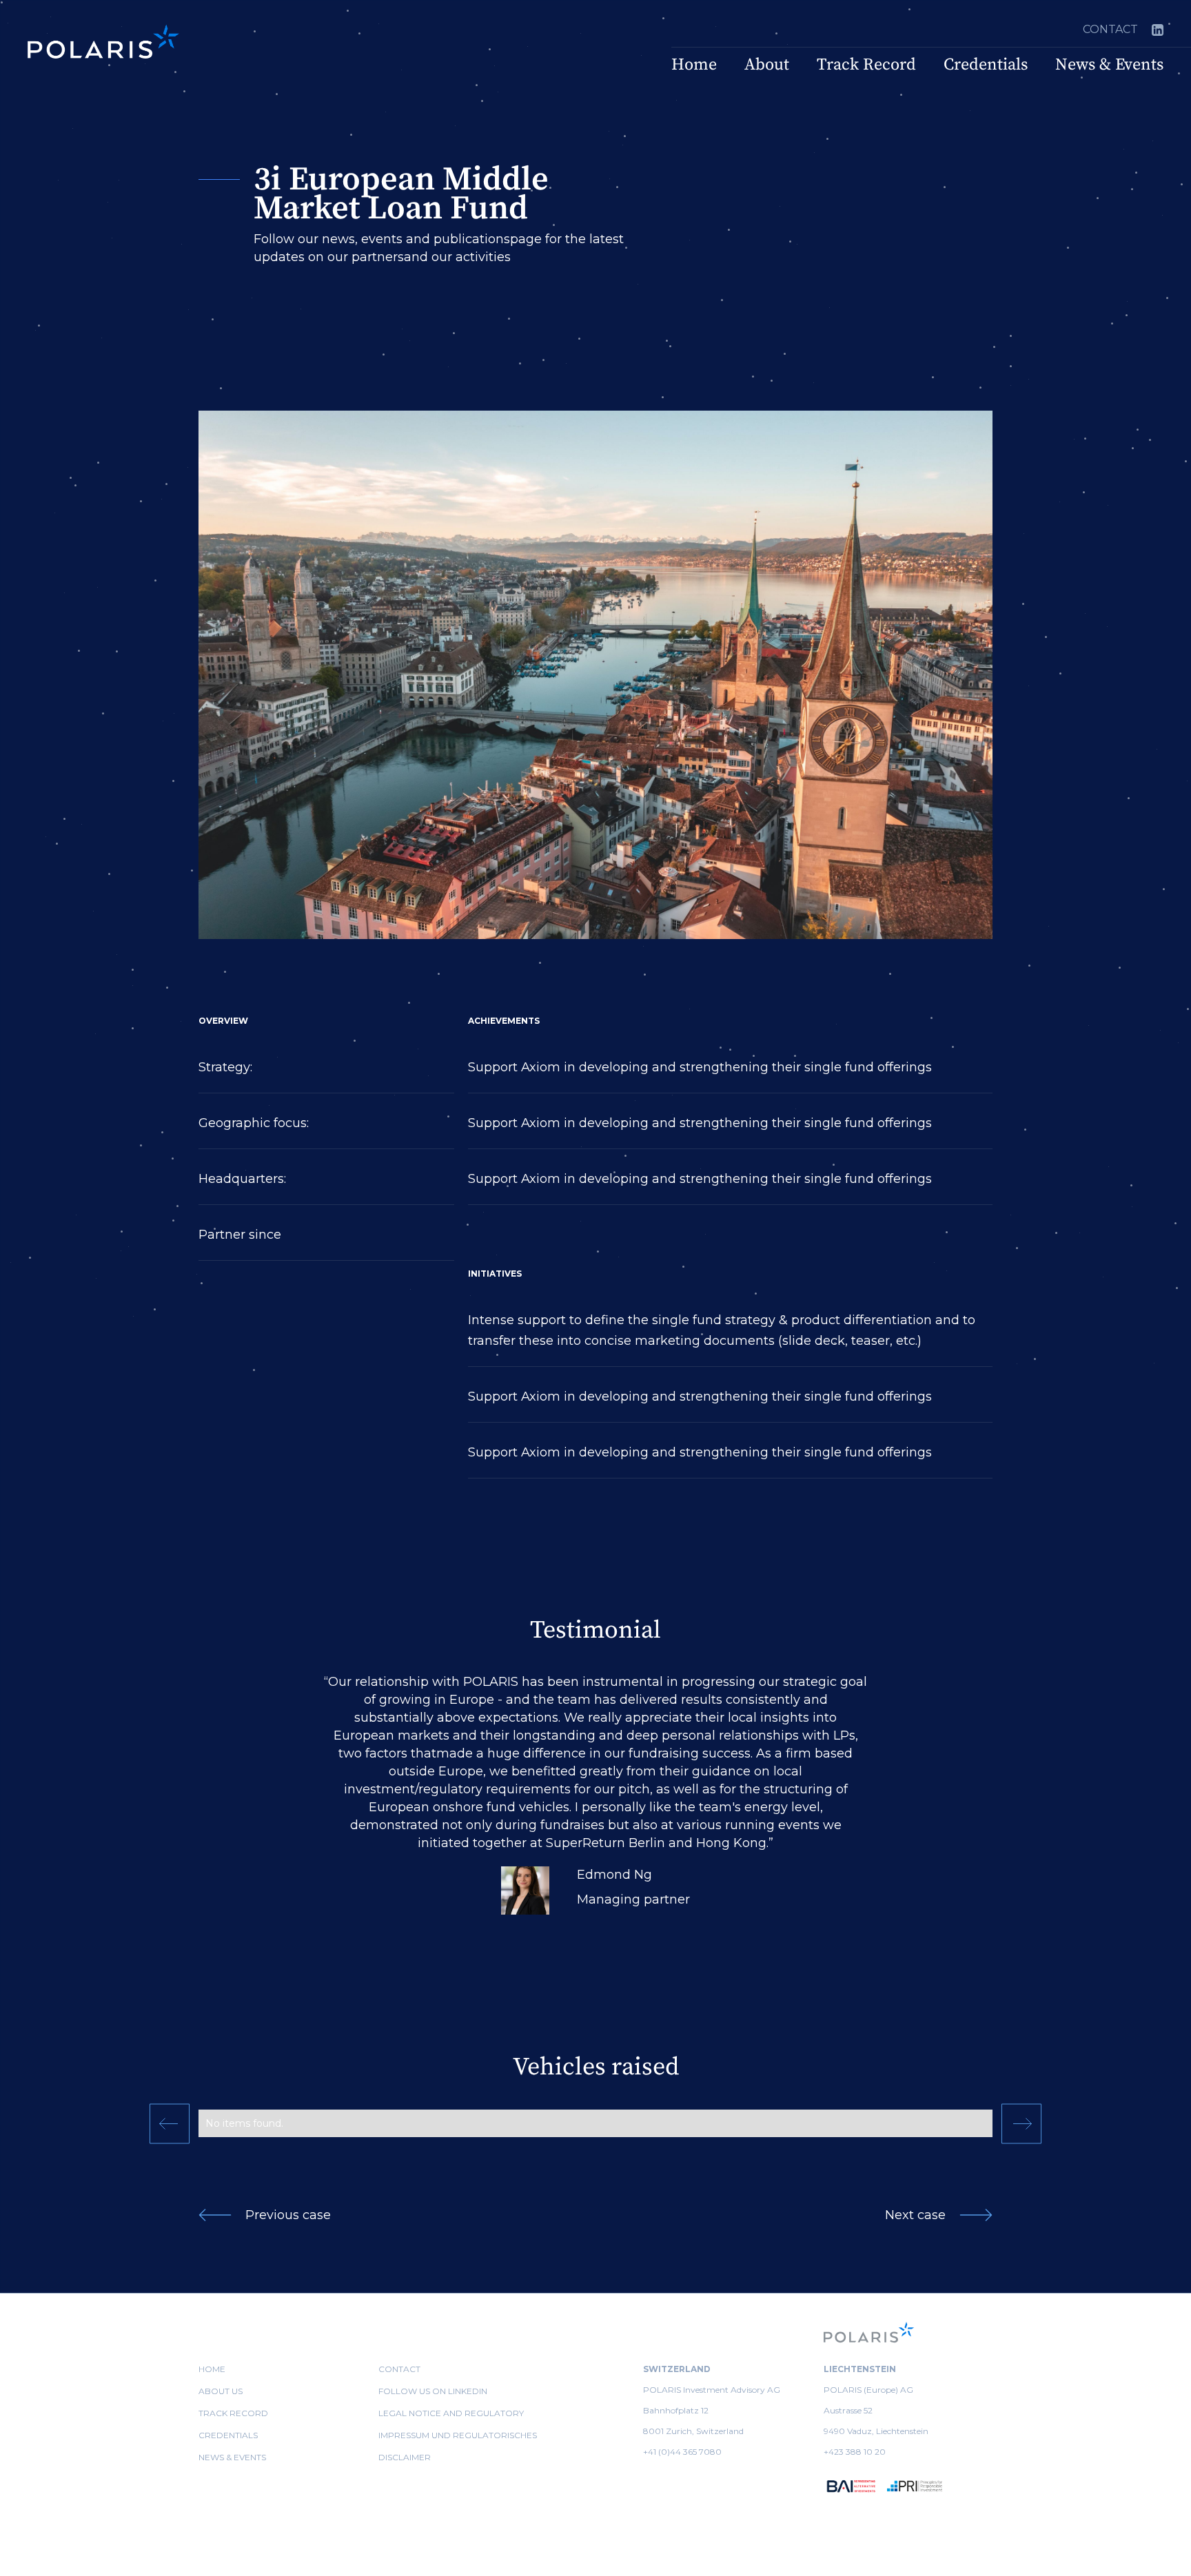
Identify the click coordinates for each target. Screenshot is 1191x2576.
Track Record (866, 65)
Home (694, 65)
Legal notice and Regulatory (451, 2413)
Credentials (986, 65)
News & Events (1109, 65)
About (767, 65)
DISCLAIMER (405, 2457)
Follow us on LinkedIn (433, 2391)
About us (221, 2391)
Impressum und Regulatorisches (458, 2435)
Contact (1110, 29)
